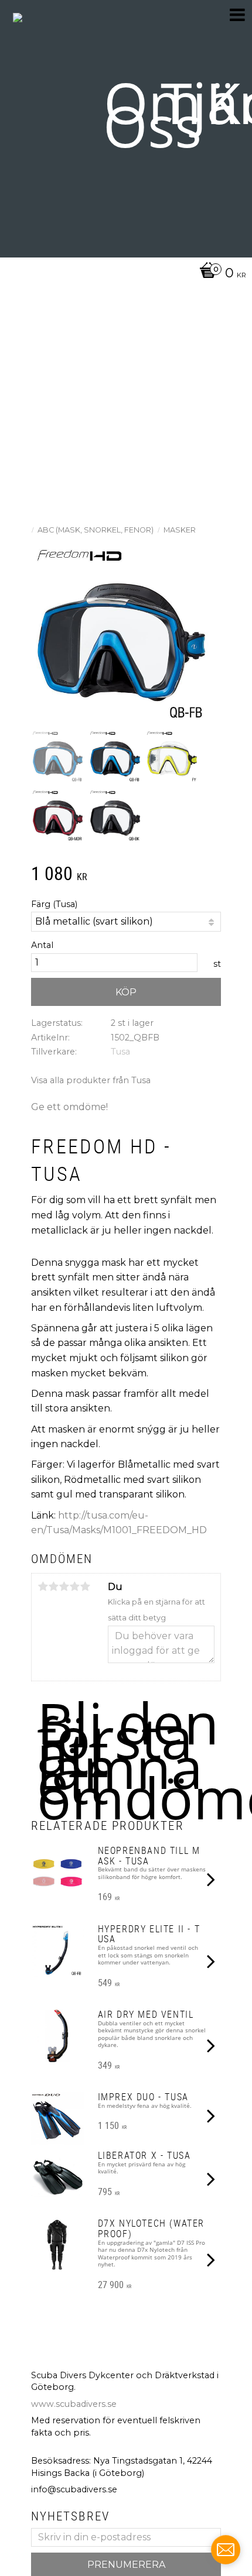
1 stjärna (43, 1586)
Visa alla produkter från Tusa (91, 1080)
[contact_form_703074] (226, 2550)
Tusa (120, 1052)
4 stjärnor (74, 1586)
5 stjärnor (85, 1586)
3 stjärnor (64, 1586)
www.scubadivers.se (74, 2404)
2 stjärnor (53, 1586)
